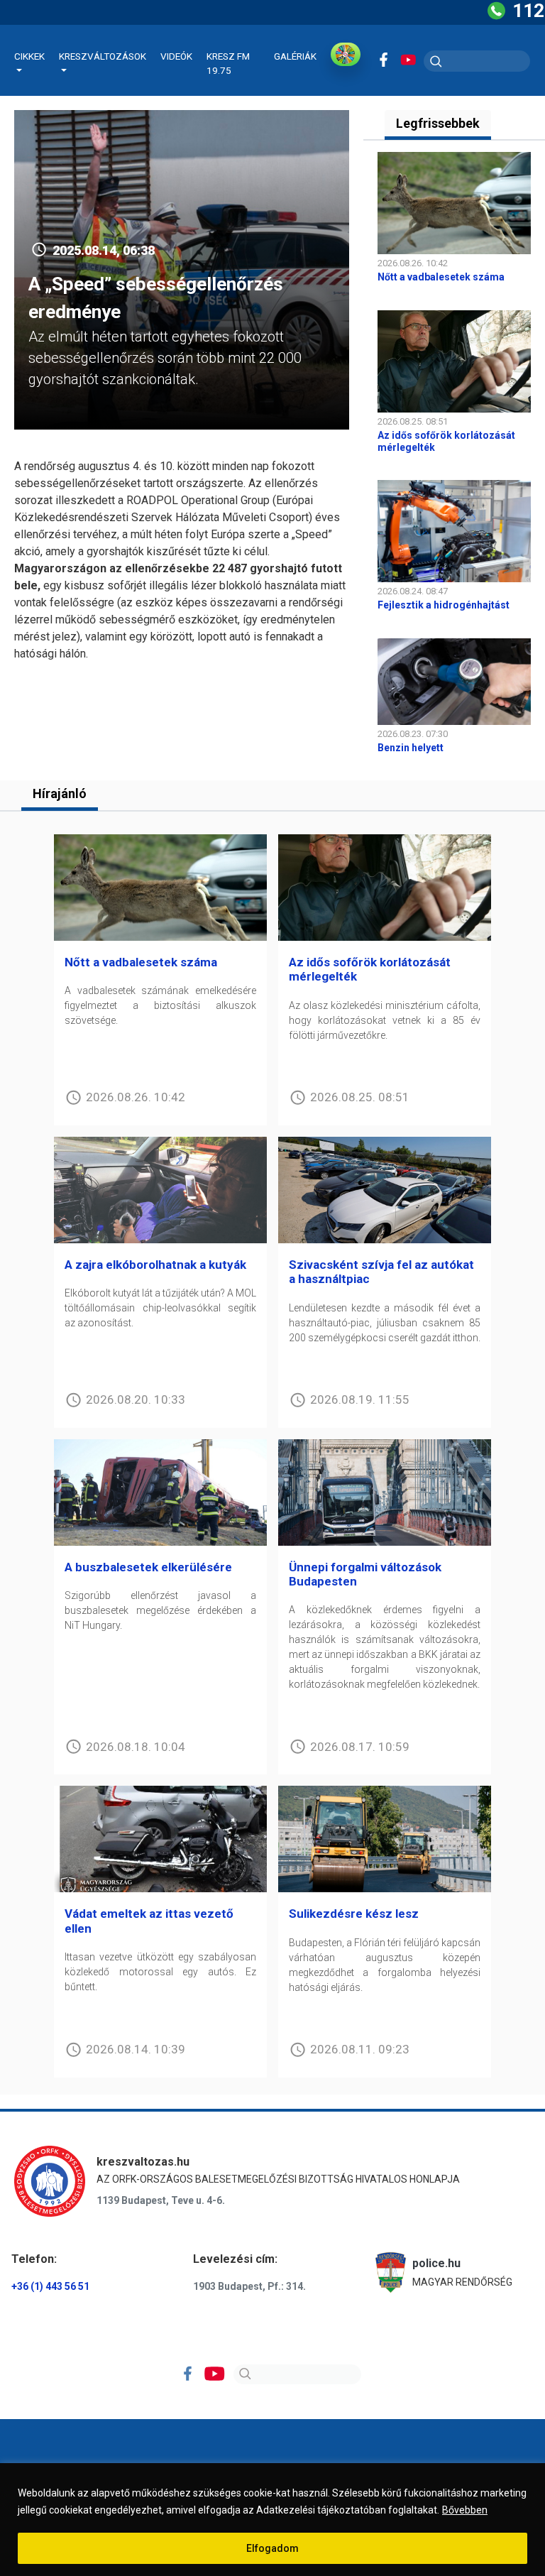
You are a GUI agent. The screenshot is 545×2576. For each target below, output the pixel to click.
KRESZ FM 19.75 (228, 63)
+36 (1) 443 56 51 (50, 2286)
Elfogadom (272, 2548)
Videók (176, 56)
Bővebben (465, 2510)
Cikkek (29, 56)
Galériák (295, 56)
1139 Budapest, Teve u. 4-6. (161, 2200)
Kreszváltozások (103, 56)
